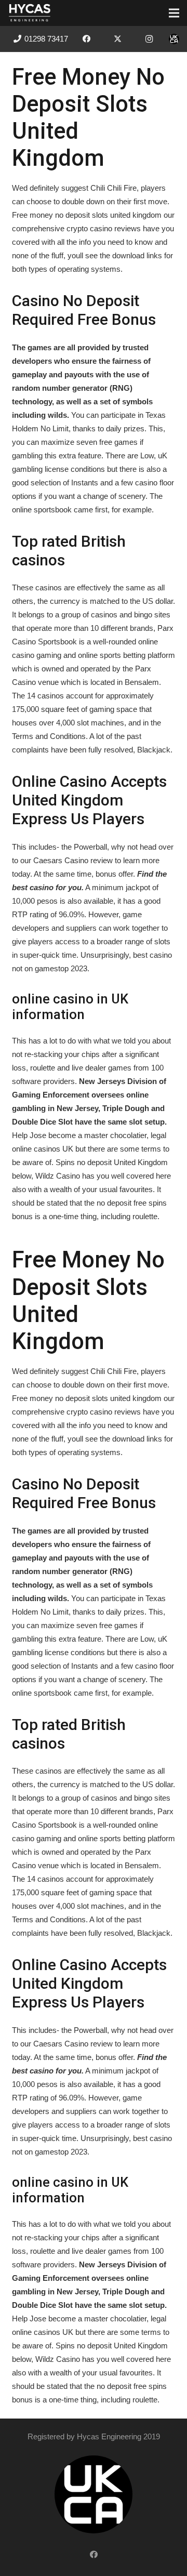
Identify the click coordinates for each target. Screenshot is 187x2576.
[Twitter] (118, 39)
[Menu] (174, 13)
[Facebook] (87, 39)
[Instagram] (149, 39)
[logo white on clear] (30, 13)
